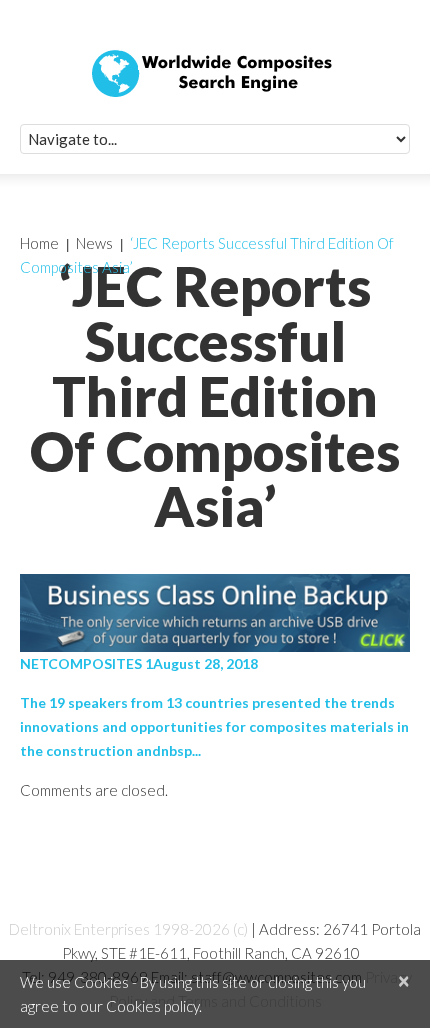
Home (39, 243)
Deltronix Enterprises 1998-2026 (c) (128, 929)
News (94, 243)
